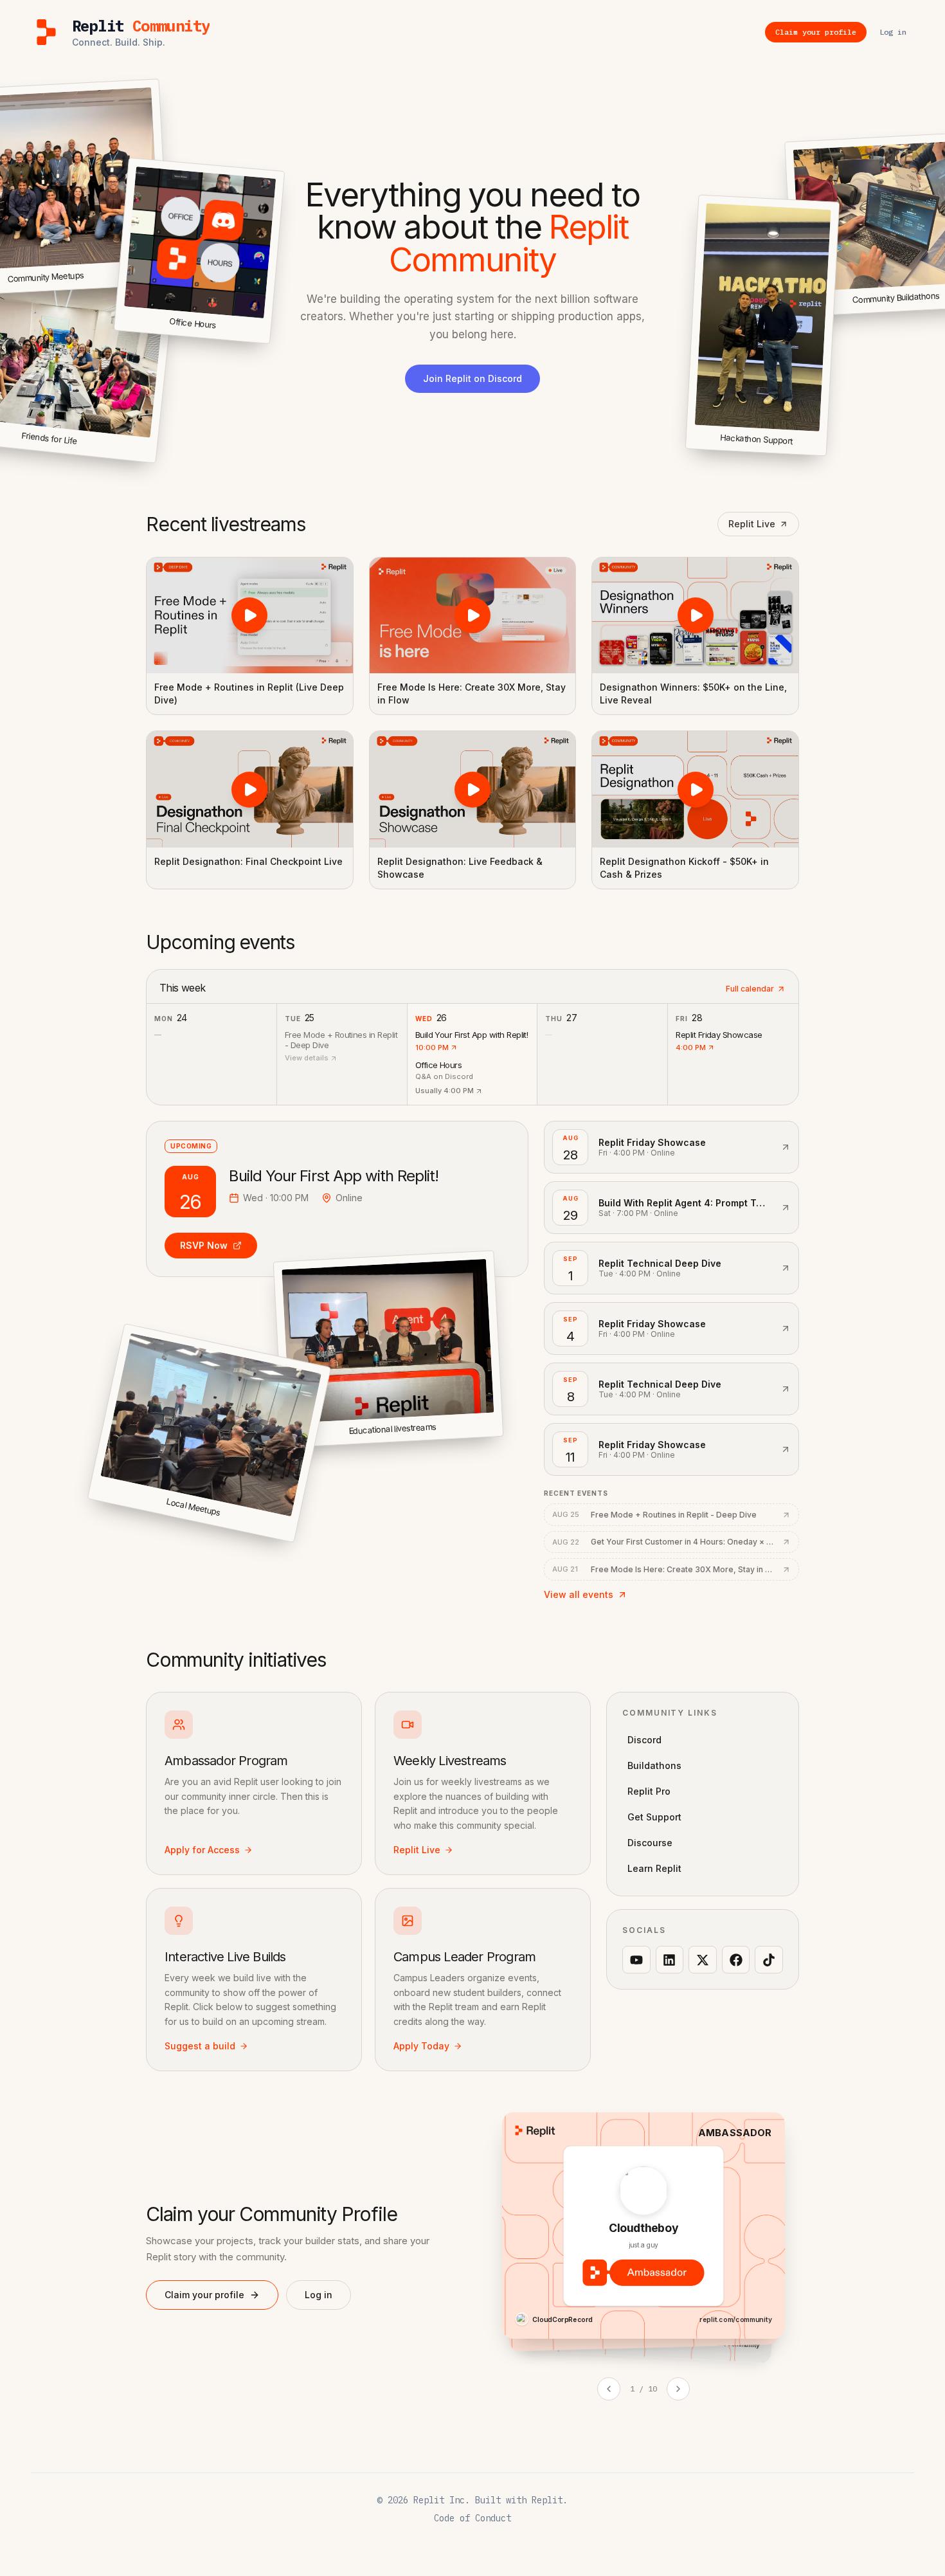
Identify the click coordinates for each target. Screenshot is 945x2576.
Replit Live (752, 524)
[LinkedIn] (670, 1960)
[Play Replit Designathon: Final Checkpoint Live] (250, 789)
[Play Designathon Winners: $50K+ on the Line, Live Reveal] (695, 615)
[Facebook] (736, 1960)
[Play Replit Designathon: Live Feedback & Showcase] (473, 789)
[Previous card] (609, 2389)
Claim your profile (204, 2295)
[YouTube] (636, 1960)
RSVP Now (204, 1245)
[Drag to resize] (824, 454)
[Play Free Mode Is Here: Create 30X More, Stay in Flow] (473, 615)
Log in (319, 2295)
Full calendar (750, 989)
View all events (579, 1594)
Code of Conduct (473, 2518)
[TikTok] (769, 1960)
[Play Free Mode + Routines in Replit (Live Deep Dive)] (250, 615)
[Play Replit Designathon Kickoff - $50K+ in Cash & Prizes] (695, 789)
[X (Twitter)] (703, 1960)
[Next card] (678, 2389)
